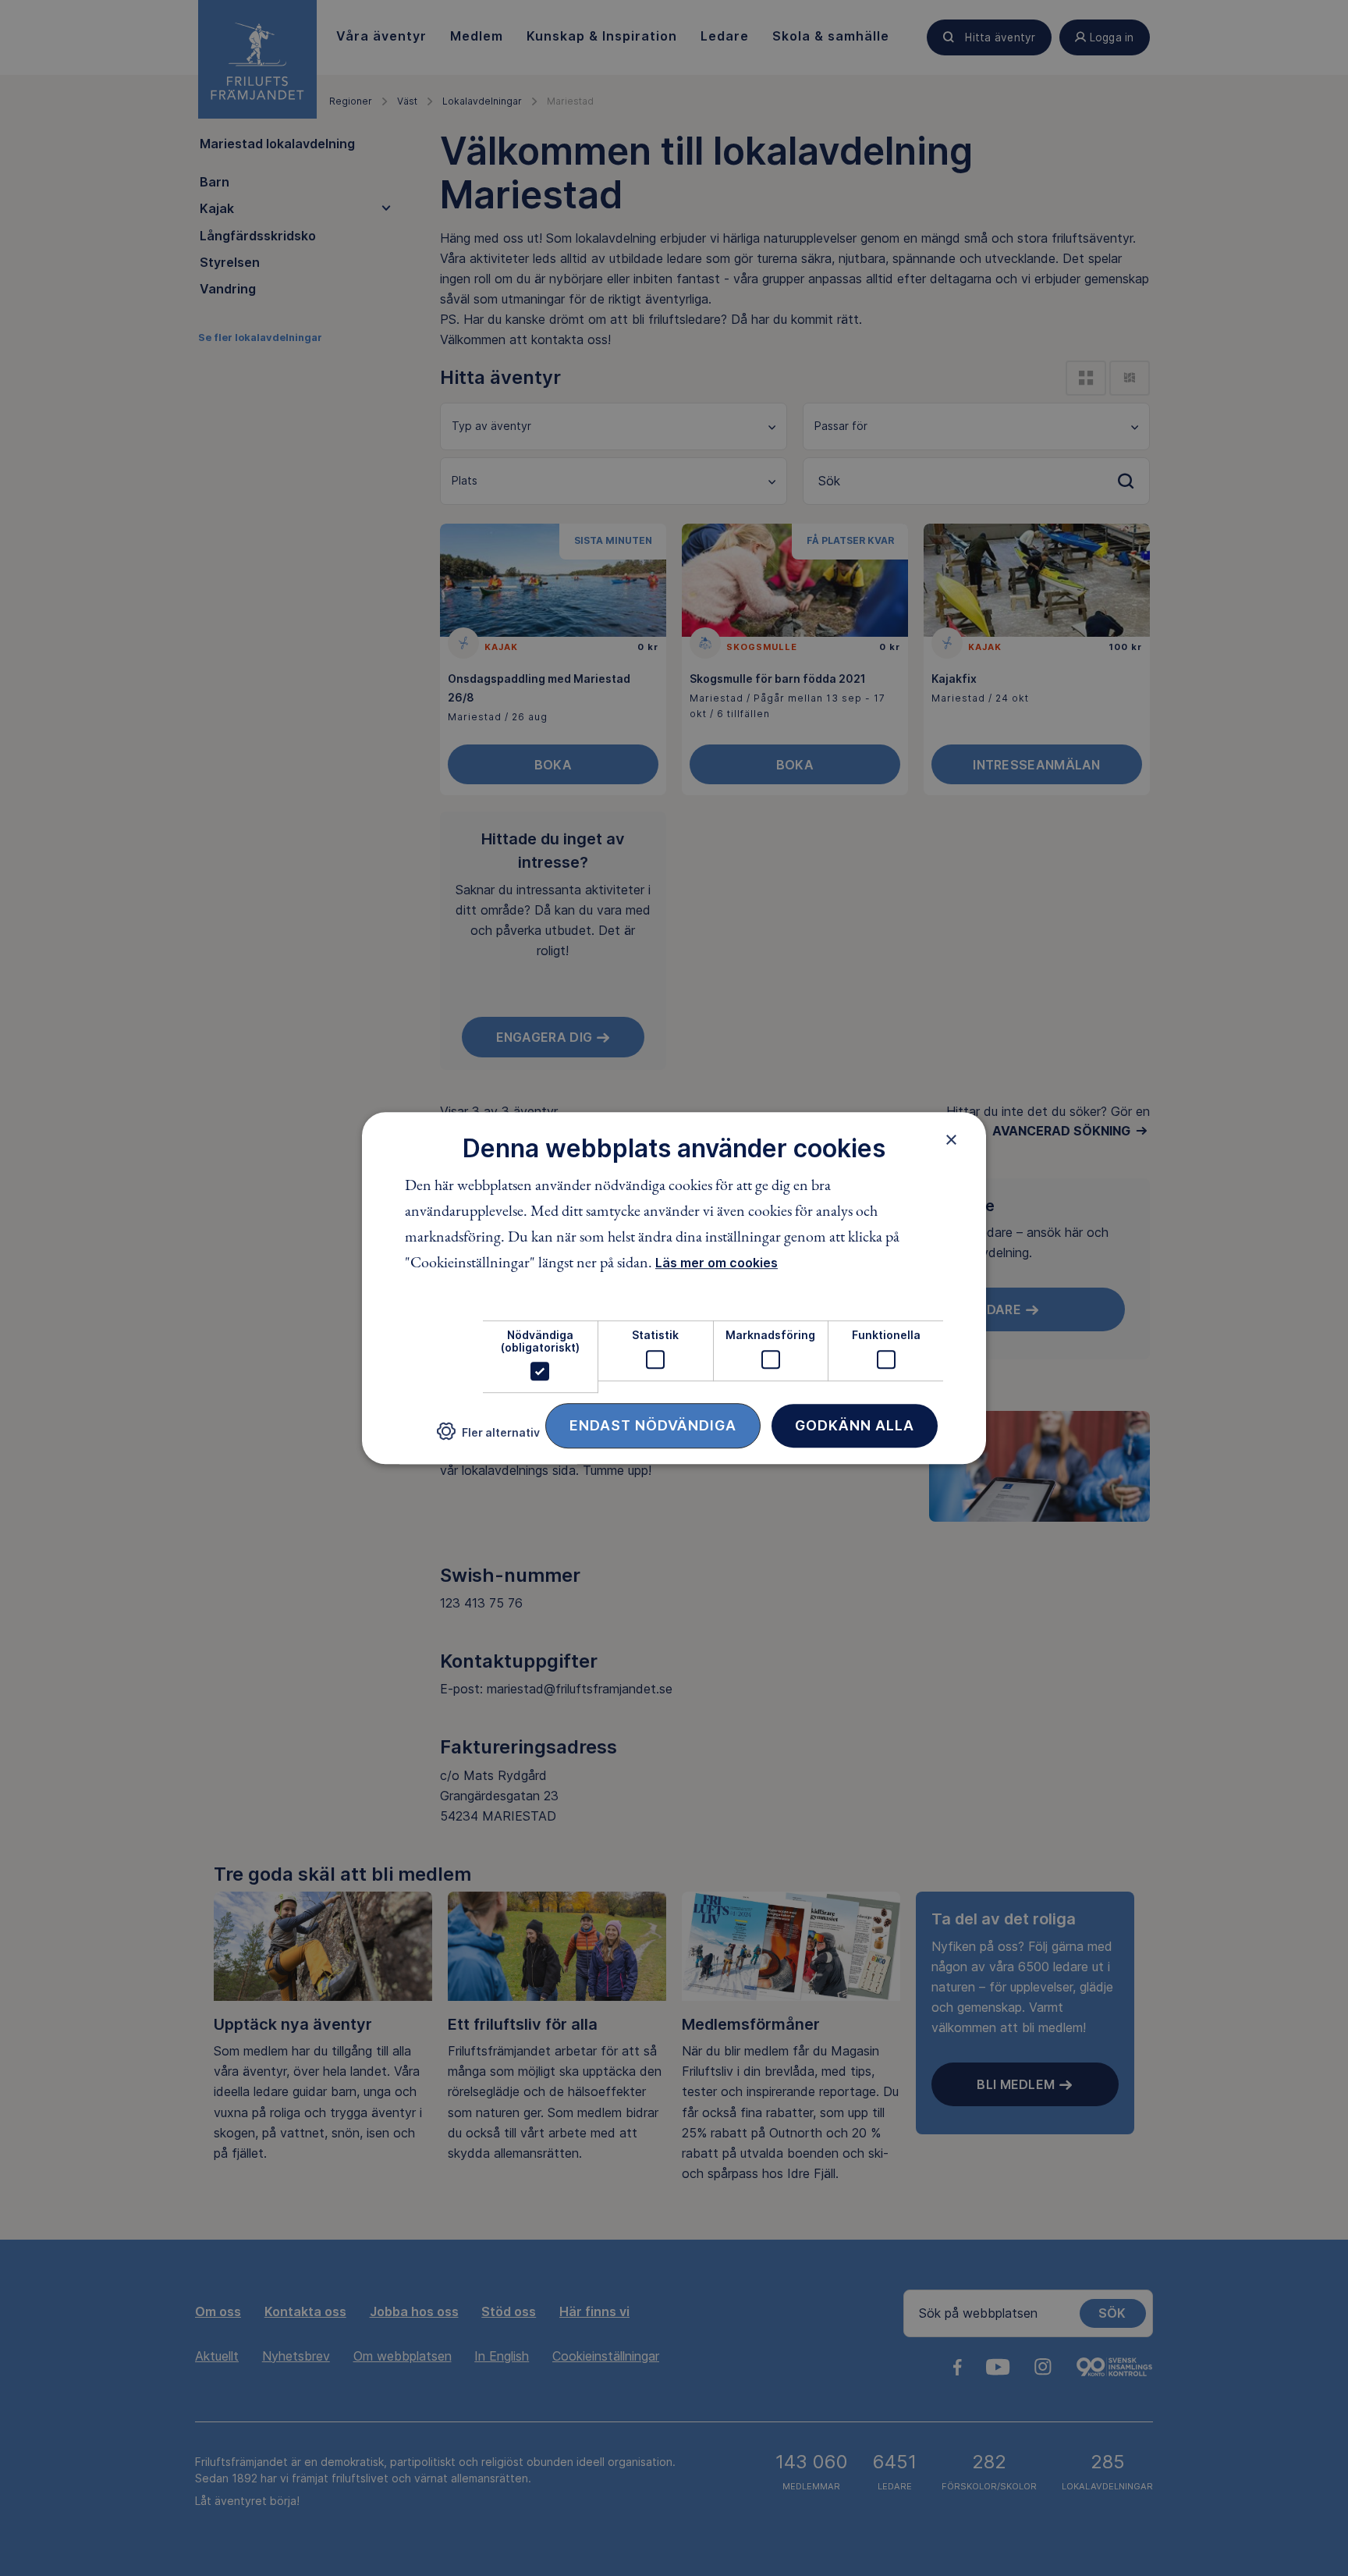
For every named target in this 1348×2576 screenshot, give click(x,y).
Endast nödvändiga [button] (653, 1425)
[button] (488, 1438)
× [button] (951, 1139)
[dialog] (674, 1288)
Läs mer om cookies (717, 1263)
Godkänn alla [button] (855, 1425)
